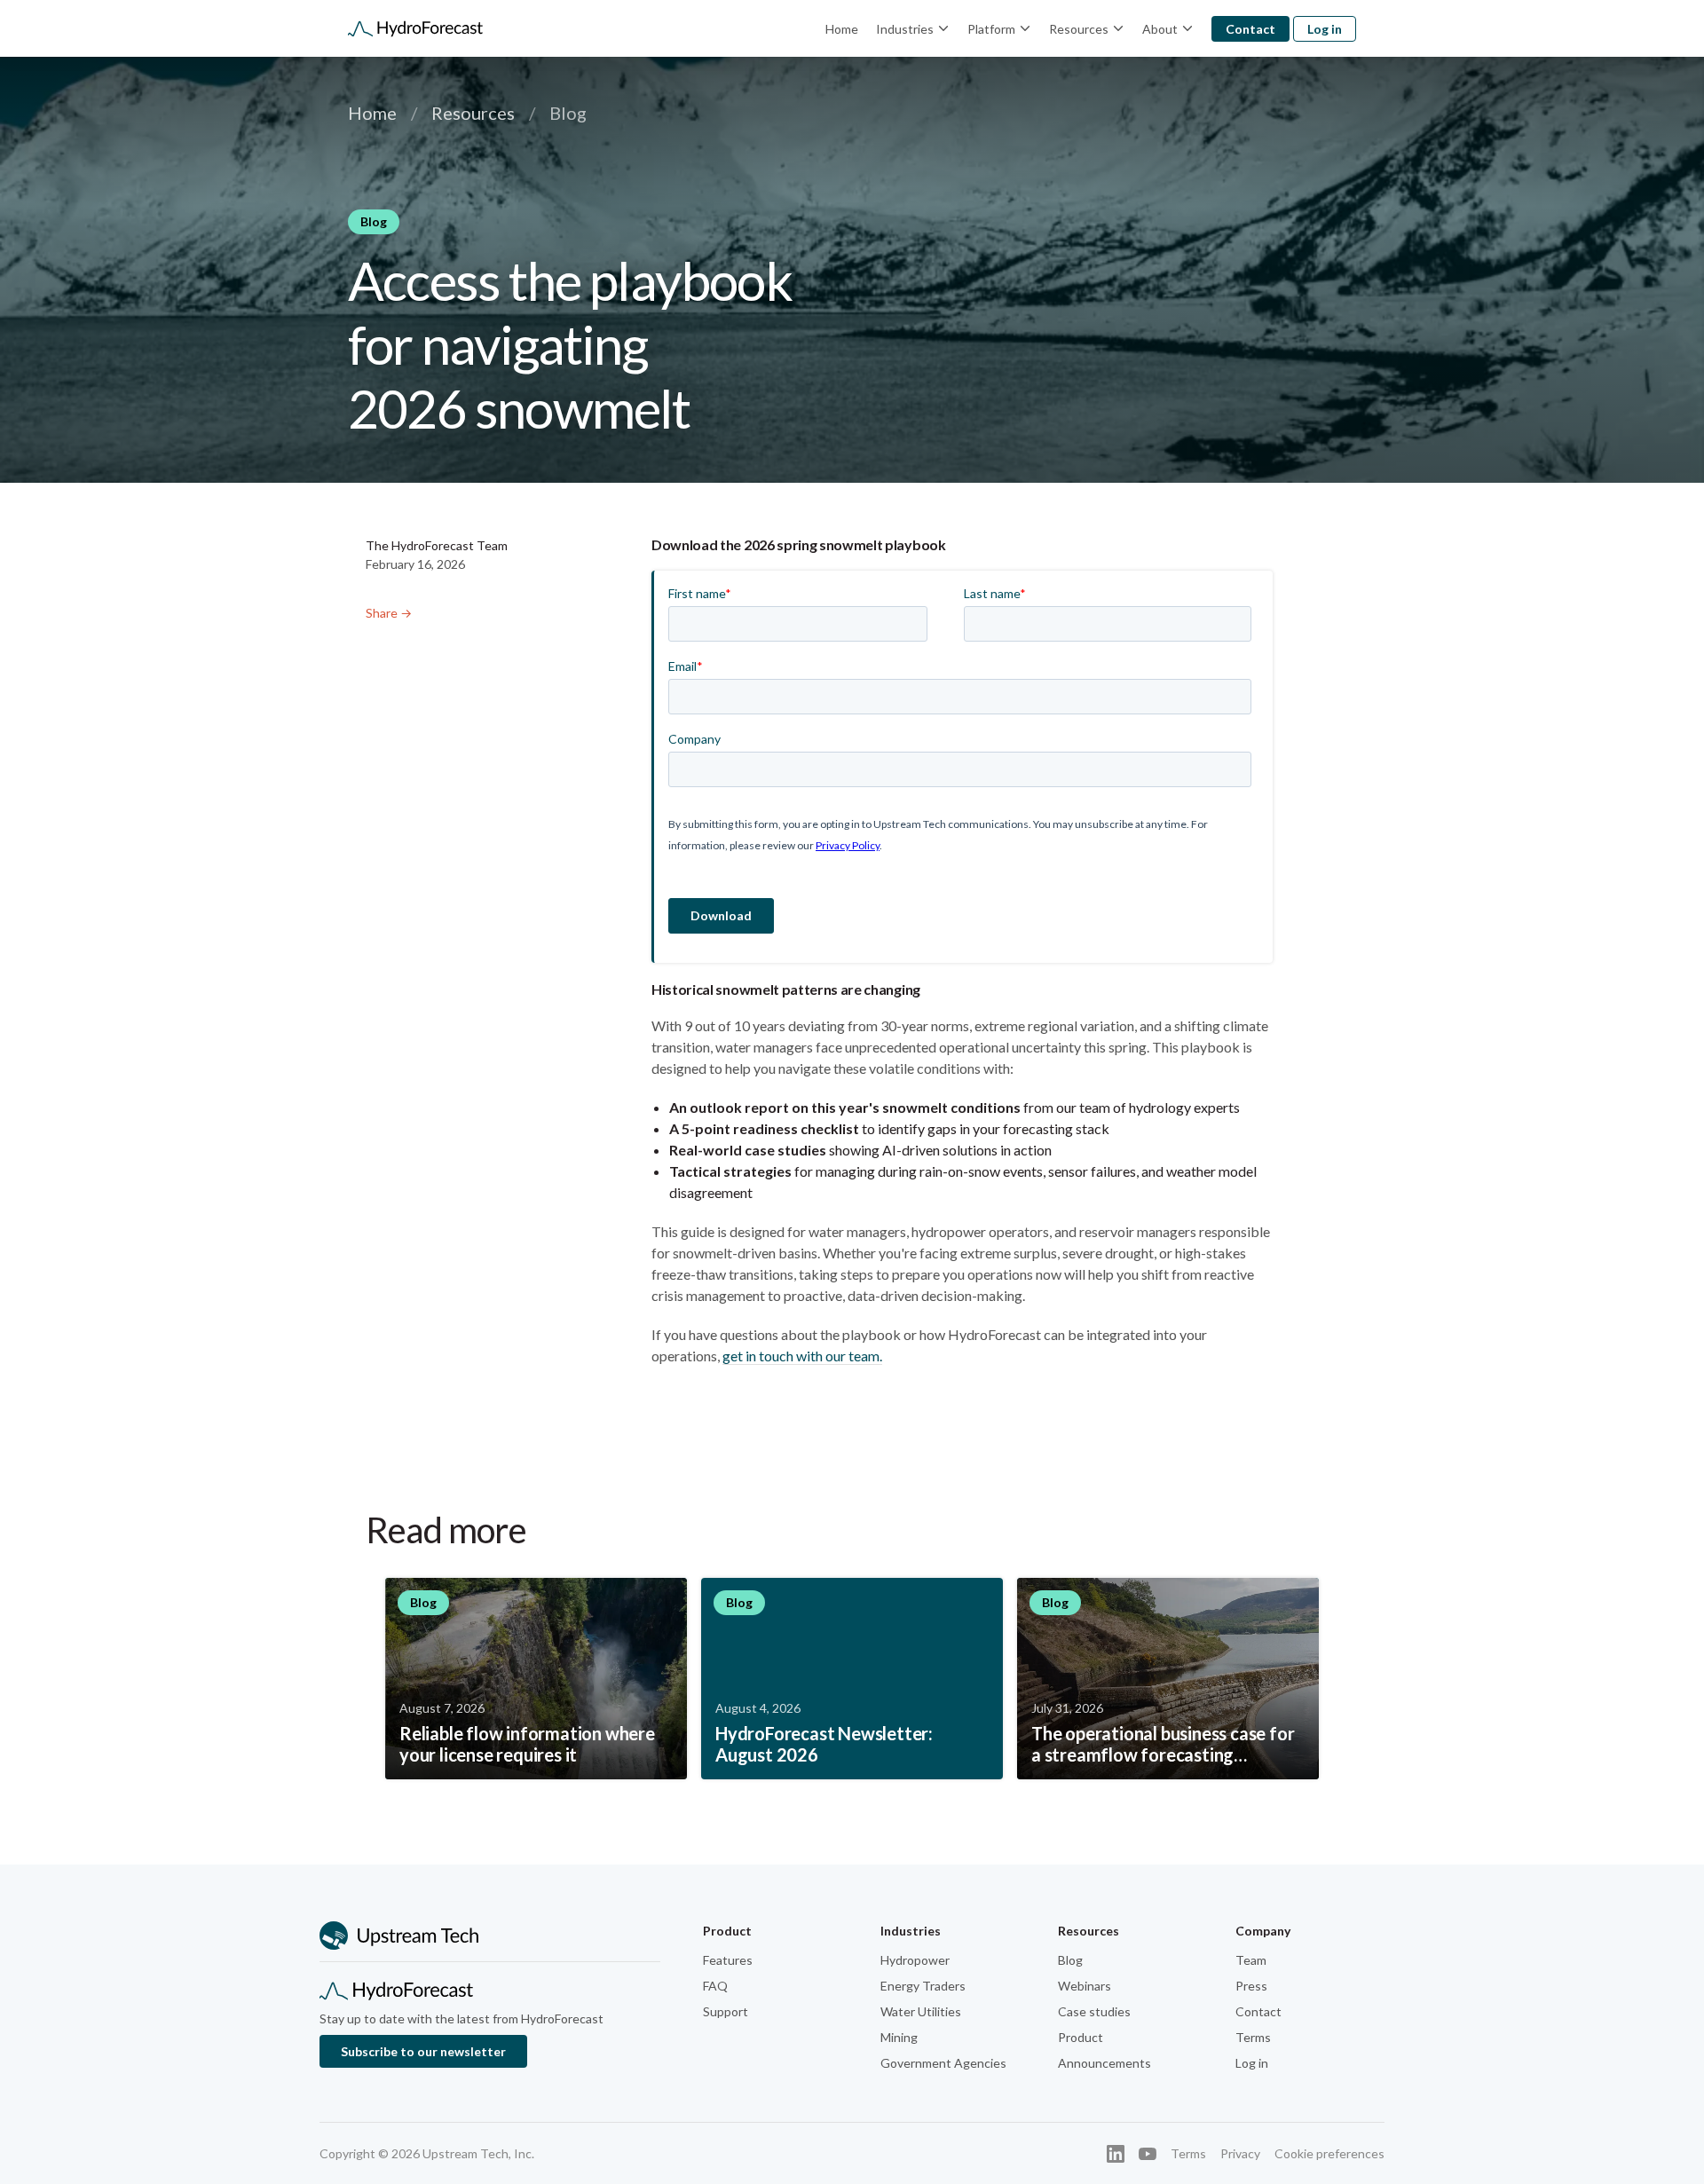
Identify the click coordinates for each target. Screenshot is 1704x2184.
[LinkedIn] (1116, 2154)
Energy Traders (923, 1986)
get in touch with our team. (802, 1356)
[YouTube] (1148, 2154)
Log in (1325, 29)
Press (1251, 1986)
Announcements (1104, 2063)
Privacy (1240, 2153)
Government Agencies (943, 2063)
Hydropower (915, 1960)
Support (726, 2011)
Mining (899, 2037)
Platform (991, 29)
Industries (905, 29)
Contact (1250, 29)
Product (1081, 2037)
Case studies (1094, 2011)
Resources (1079, 29)
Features (728, 1960)
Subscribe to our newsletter (423, 2051)
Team (1251, 1960)
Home (842, 29)
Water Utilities (921, 2011)
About (1160, 29)
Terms (1253, 2037)
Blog (1070, 1960)
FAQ (715, 1986)
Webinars (1085, 1986)
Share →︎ (389, 613)
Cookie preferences (1329, 2153)
